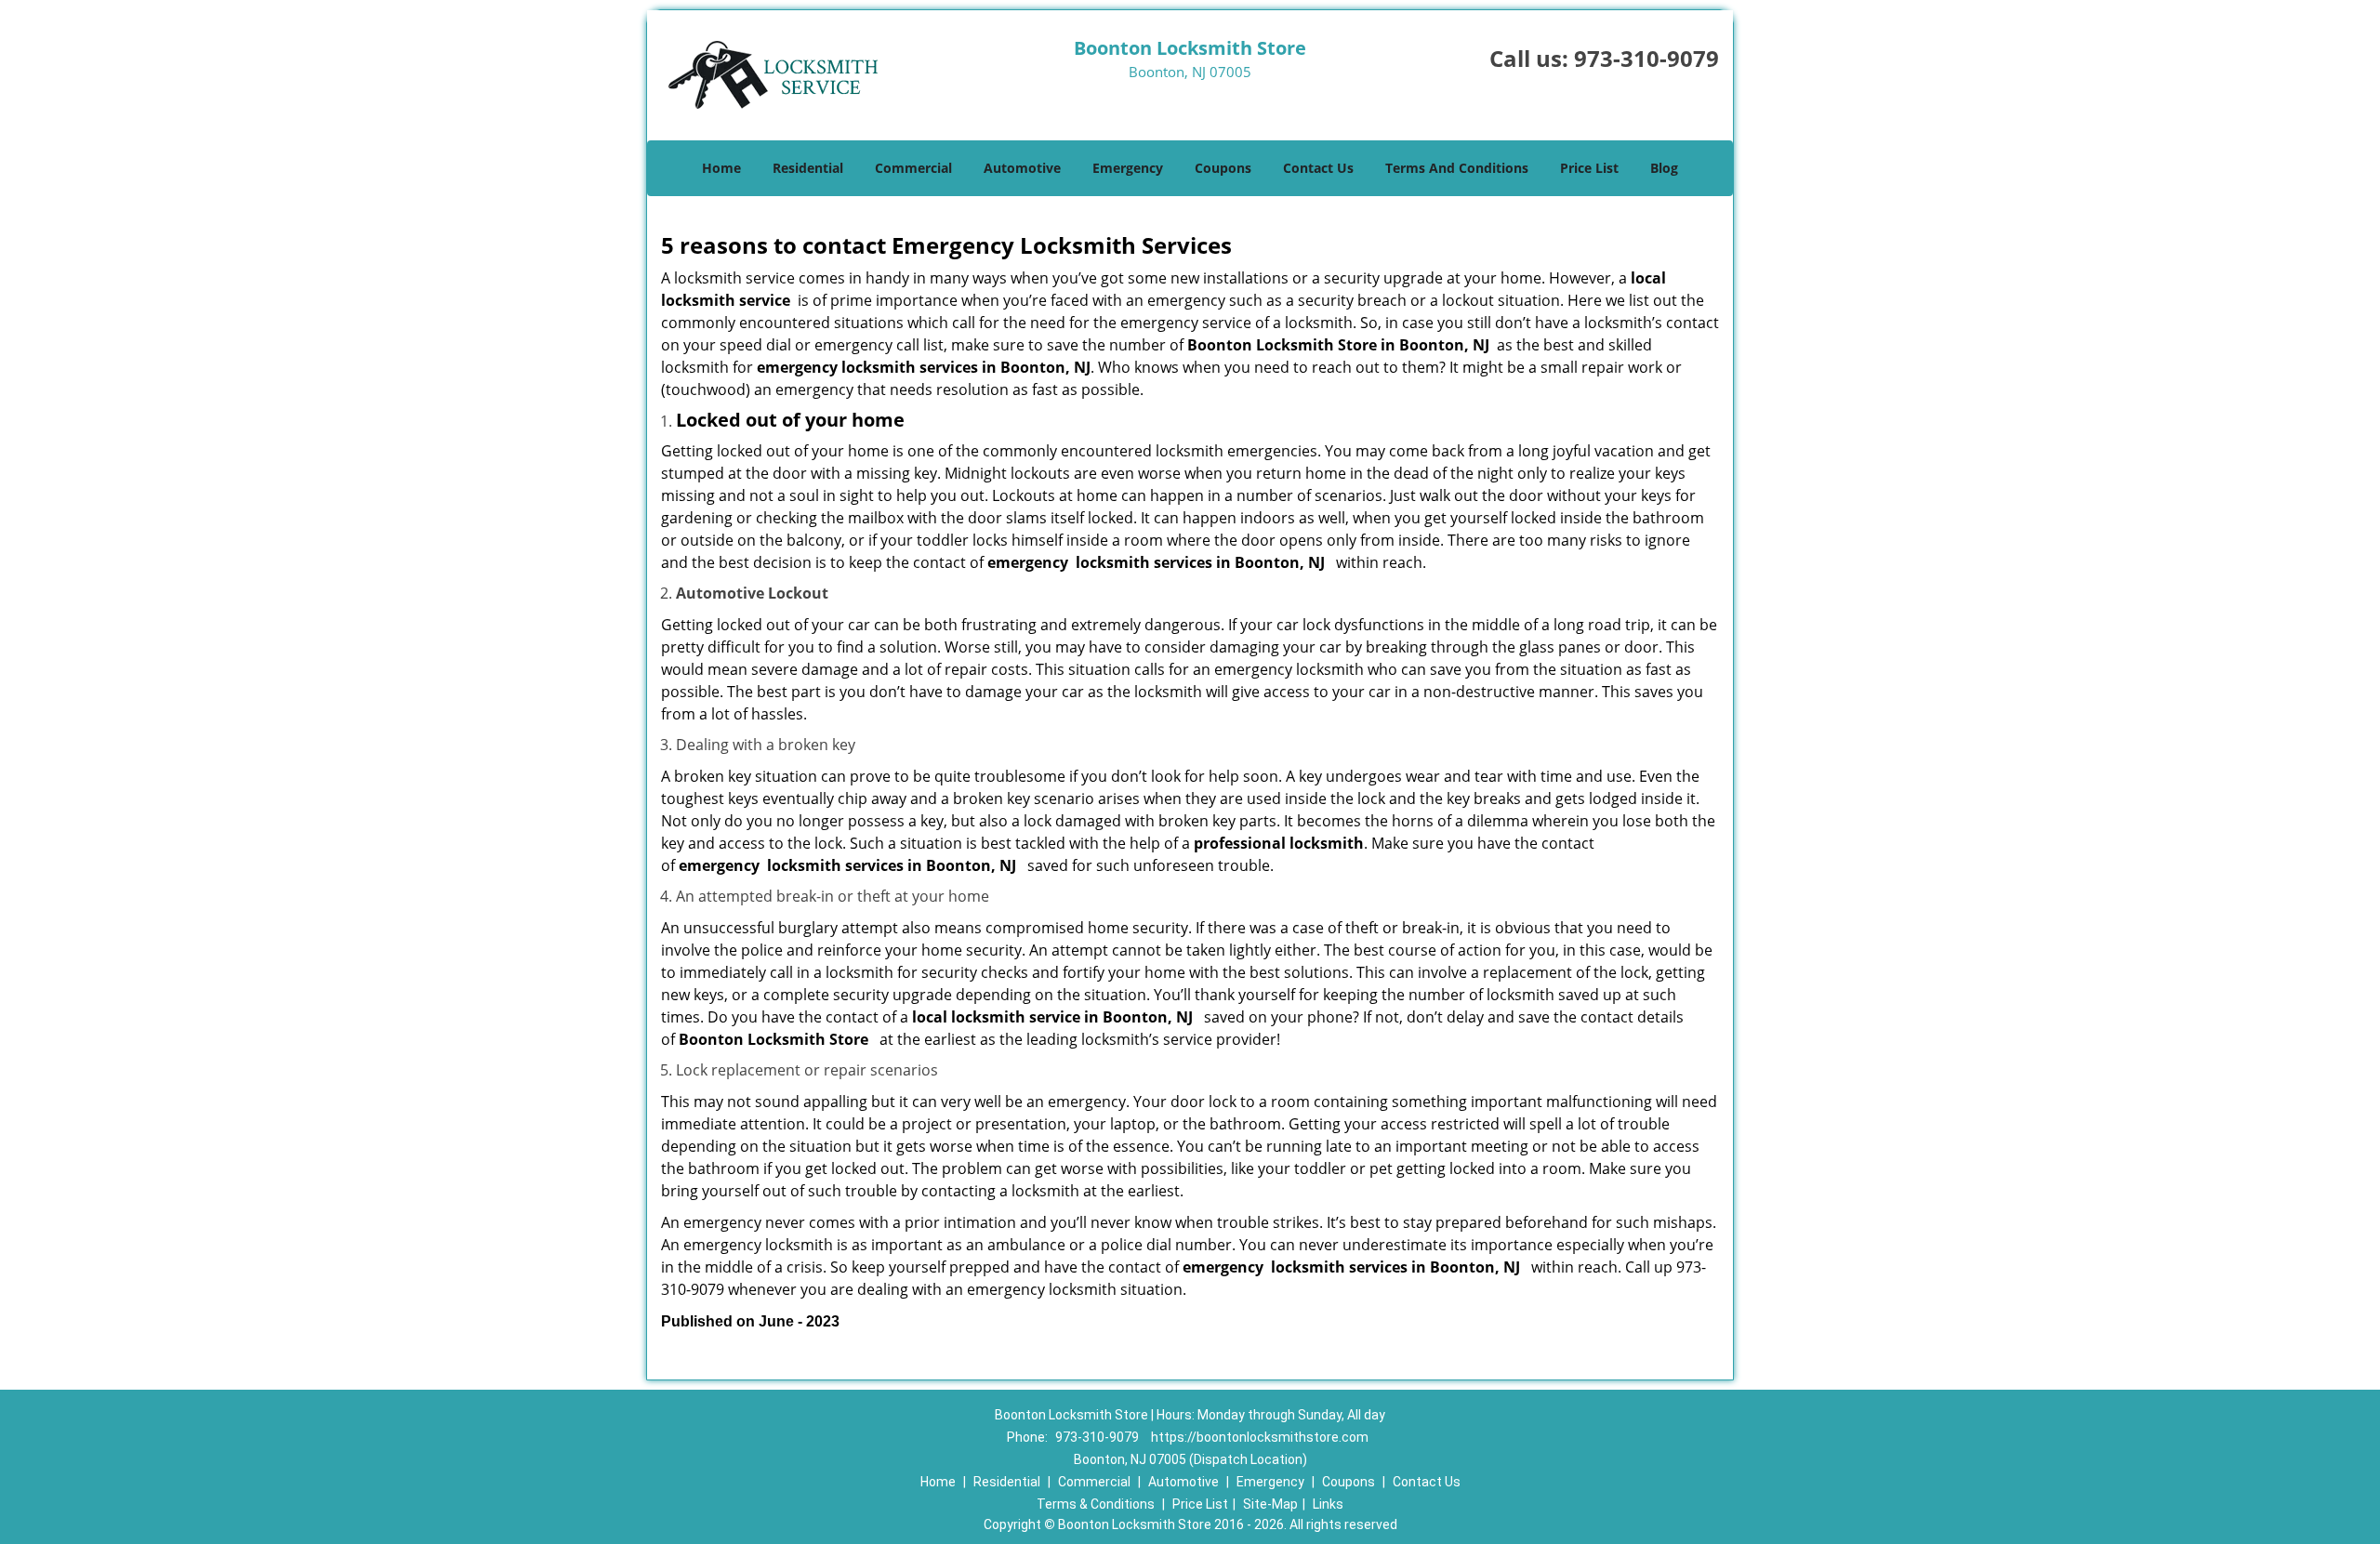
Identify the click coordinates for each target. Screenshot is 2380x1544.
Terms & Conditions (1096, 1504)
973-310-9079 (1646, 58)
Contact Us (1318, 168)
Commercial (913, 168)
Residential (808, 168)
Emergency (1128, 168)
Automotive (1022, 168)
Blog (1664, 168)
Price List (1589, 168)
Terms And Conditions (1457, 168)
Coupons (1223, 168)
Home (721, 168)
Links (1328, 1504)
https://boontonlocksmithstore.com (1260, 1437)
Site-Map (1270, 1504)
